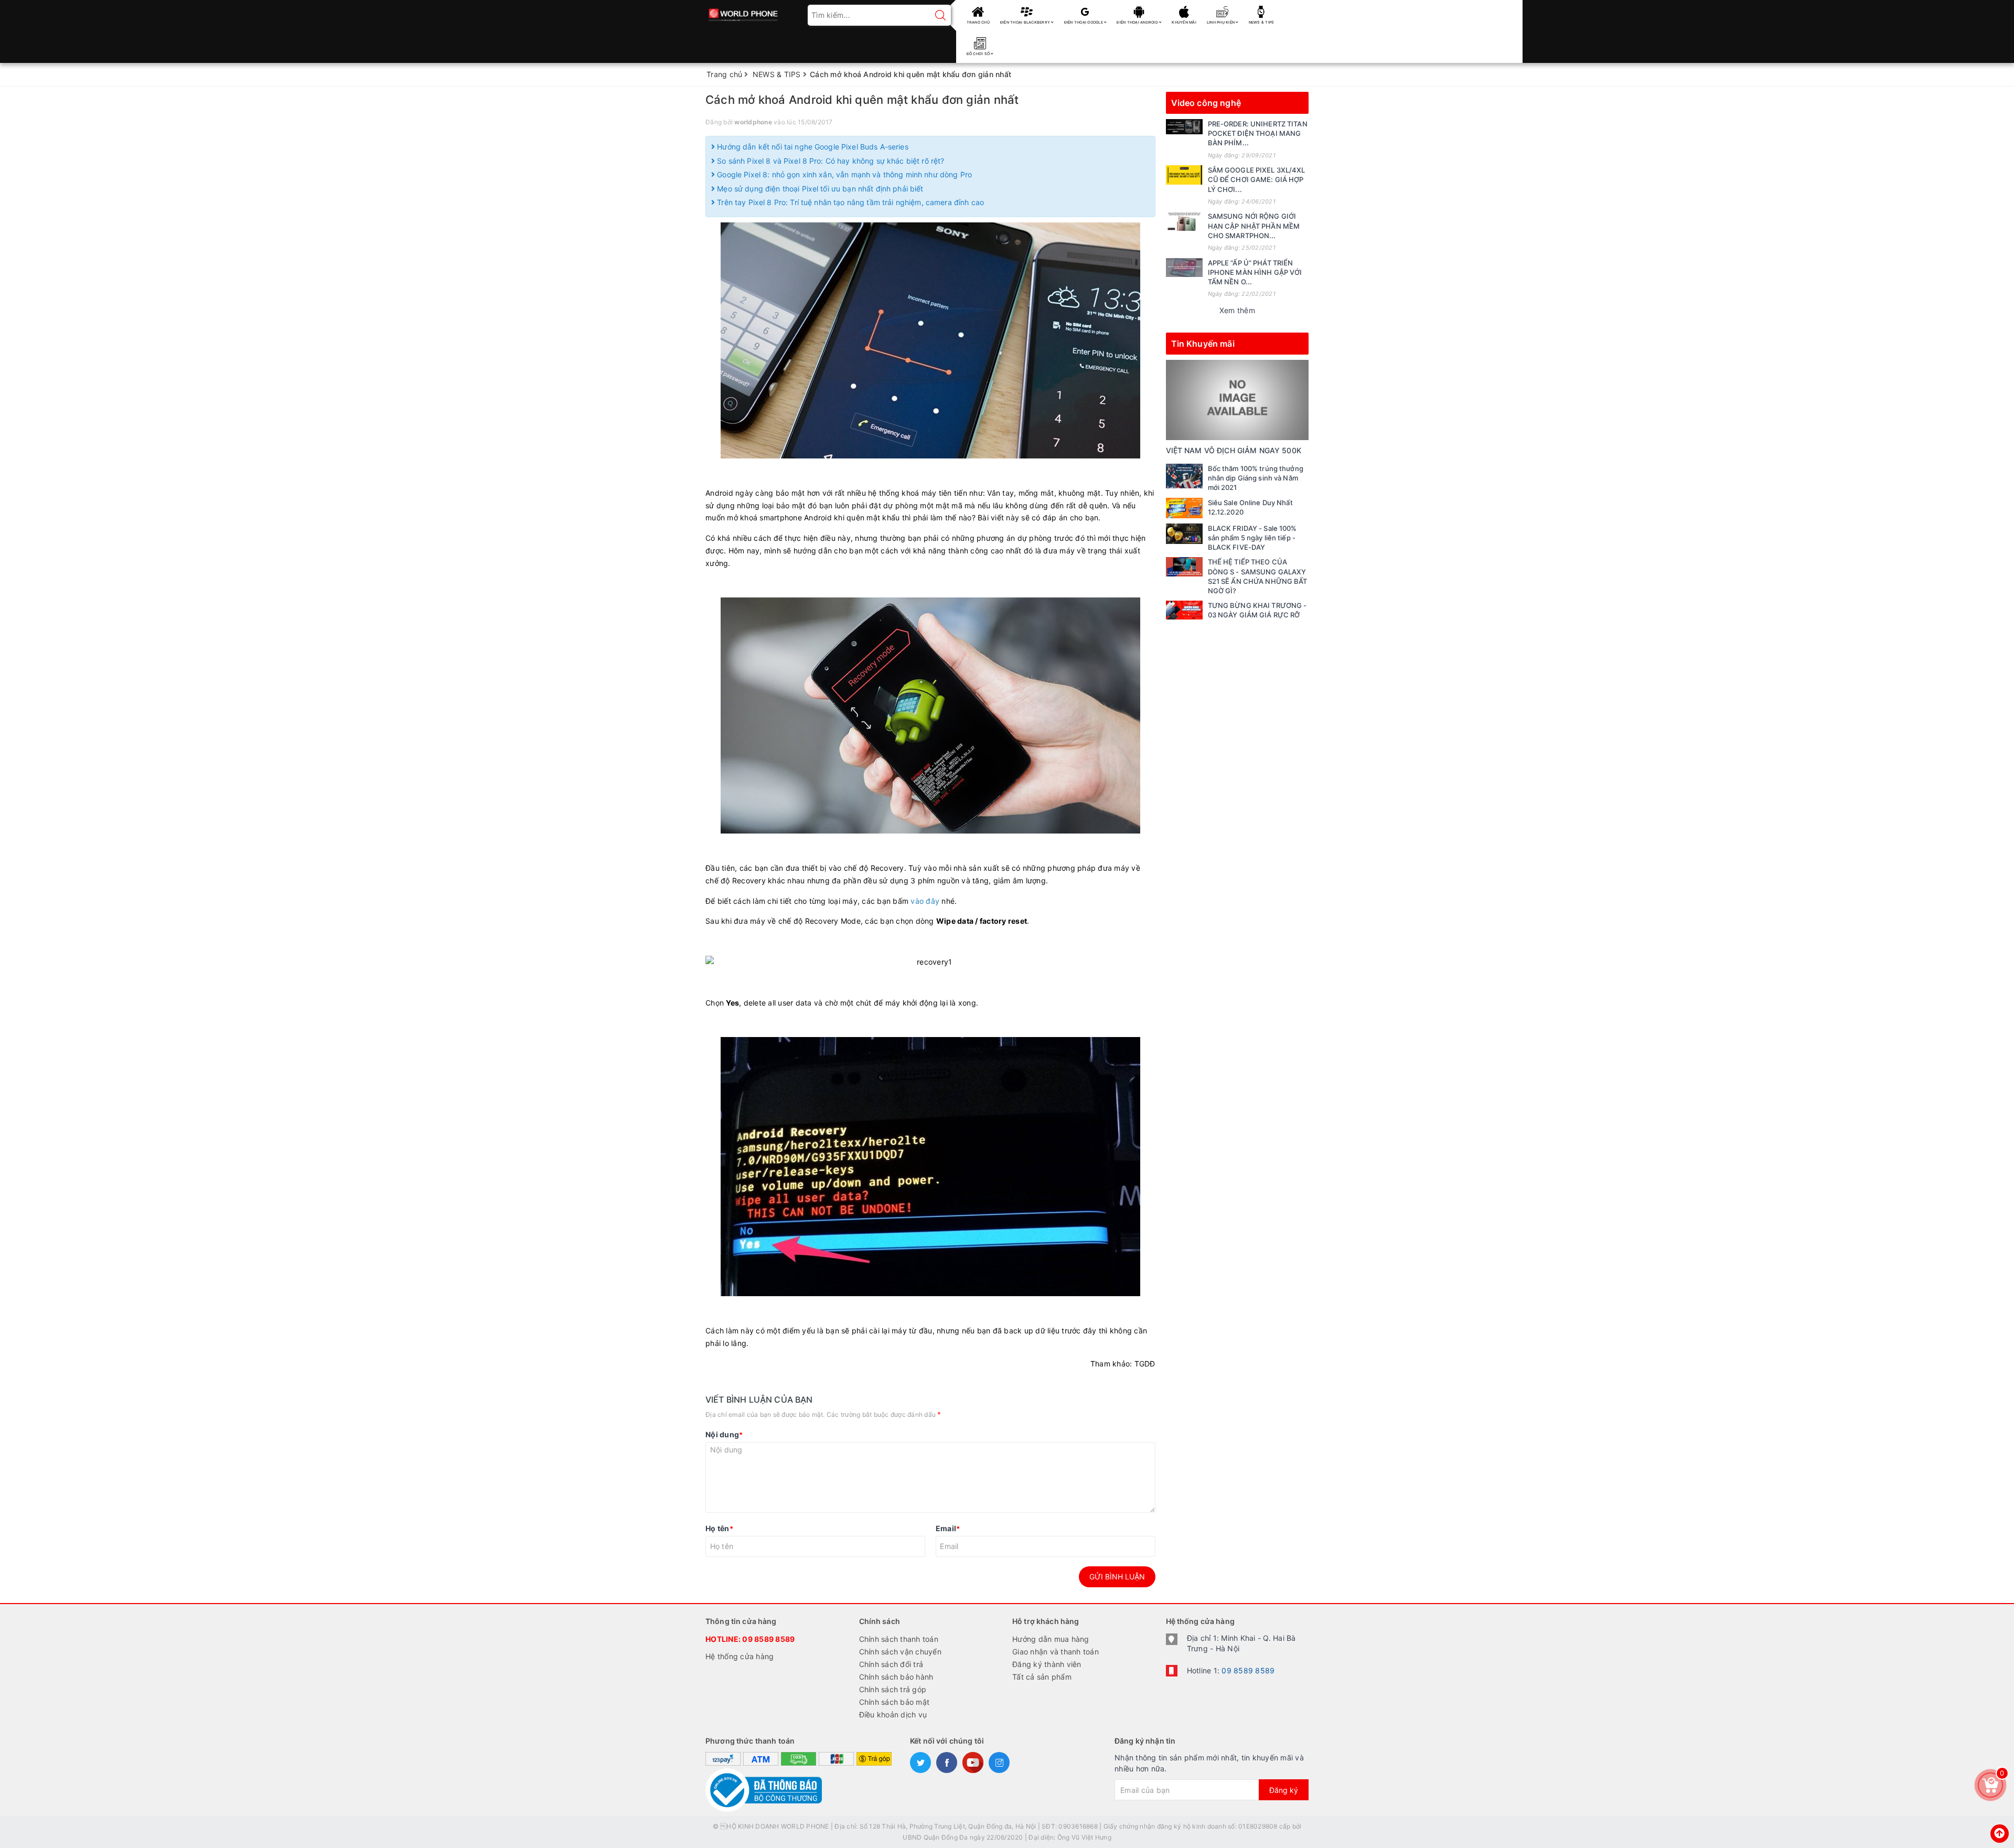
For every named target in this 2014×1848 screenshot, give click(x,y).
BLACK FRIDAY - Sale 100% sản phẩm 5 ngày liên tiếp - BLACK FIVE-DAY (1252, 538)
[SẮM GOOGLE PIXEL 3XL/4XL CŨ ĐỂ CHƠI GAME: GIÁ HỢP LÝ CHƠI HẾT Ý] (1184, 175)
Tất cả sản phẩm (1042, 1677)
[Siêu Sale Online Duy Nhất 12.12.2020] (1184, 508)
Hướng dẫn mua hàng (1051, 1639)
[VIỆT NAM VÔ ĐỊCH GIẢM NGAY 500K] (1238, 399)
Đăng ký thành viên (1047, 1664)
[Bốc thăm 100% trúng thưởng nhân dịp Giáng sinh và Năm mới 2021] (1184, 476)
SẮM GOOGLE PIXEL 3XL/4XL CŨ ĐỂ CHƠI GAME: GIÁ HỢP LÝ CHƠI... (1257, 179)
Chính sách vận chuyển (900, 1652)
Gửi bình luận (1117, 1577)
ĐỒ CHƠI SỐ (979, 54)
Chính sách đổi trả (891, 1664)
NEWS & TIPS (1262, 22)
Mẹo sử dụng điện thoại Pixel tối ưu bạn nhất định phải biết (819, 189)
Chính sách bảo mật (894, 1702)
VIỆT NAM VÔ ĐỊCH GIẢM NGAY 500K (1234, 450)
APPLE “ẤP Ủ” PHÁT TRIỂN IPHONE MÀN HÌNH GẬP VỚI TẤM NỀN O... (1255, 272)
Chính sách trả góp (893, 1689)
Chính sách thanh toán (899, 1639)
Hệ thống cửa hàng (740, 1656)
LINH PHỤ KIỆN (1222, 22)
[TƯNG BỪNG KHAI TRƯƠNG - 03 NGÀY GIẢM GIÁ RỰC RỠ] (1184, 610)
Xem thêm (1237, 310)
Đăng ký (1284, 1790)
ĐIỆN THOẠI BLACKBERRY (1026, 22)
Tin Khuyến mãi (1203, 344)
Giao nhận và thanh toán (1056, 1652)
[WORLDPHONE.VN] (743, 12)
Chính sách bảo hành (896, 1677)
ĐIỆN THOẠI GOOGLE (1084, 22)
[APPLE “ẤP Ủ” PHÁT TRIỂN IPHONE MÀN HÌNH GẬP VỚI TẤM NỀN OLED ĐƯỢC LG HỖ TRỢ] (1184, 268)
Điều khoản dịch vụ (893, 1715)
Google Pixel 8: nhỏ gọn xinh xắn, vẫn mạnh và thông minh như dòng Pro (843, 174)
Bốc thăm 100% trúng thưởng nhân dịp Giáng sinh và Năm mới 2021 (1256, 478)
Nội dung (724, 1434)
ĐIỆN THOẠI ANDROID (1138, 22)
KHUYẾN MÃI (1184, 22)
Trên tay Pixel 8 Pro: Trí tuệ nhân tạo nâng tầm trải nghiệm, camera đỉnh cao (849, 202)
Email (948, 1528)
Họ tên (719, 1528)
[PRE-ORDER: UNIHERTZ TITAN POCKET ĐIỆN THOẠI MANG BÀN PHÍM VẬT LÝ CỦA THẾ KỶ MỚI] (1184, 127)
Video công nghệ (1206, 103)
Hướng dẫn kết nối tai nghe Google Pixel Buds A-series (812, 147)
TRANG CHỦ (978, 22)
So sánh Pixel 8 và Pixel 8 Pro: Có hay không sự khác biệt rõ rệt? (829, 161)
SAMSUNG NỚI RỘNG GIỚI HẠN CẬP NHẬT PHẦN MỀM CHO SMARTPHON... (1254, 226)
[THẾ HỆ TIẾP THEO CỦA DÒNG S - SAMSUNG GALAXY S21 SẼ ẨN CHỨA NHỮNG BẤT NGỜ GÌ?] (1184, 567)
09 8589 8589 (768, 1639)
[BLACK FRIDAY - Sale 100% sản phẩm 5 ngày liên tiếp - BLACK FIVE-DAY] (1184, 534)
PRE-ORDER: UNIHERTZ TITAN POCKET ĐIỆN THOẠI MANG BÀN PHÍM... (1258, 133)
